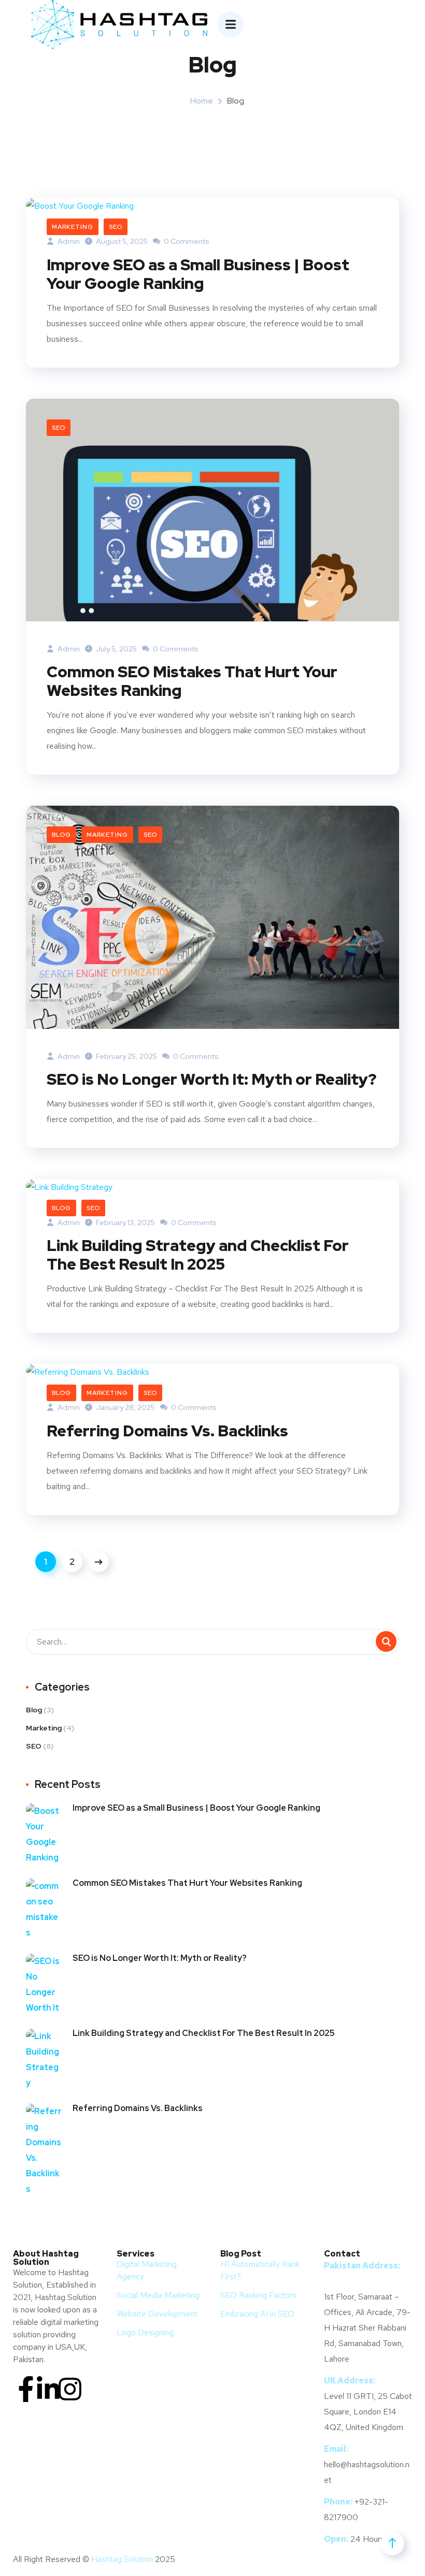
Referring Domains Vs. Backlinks (167, 1431)
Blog (61, 835)
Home (202, 101)
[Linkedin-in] (48, 2389)
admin (68, 649)
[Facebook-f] (26, 2389)
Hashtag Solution (122, 2559)
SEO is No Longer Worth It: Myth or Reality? (211, 1079)
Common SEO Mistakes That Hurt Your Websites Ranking (192, 681)
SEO (116, 227)
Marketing (73, 227)
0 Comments (186, 241)
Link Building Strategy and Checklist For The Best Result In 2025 (198, 1255)
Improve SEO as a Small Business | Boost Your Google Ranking (198, 274)
